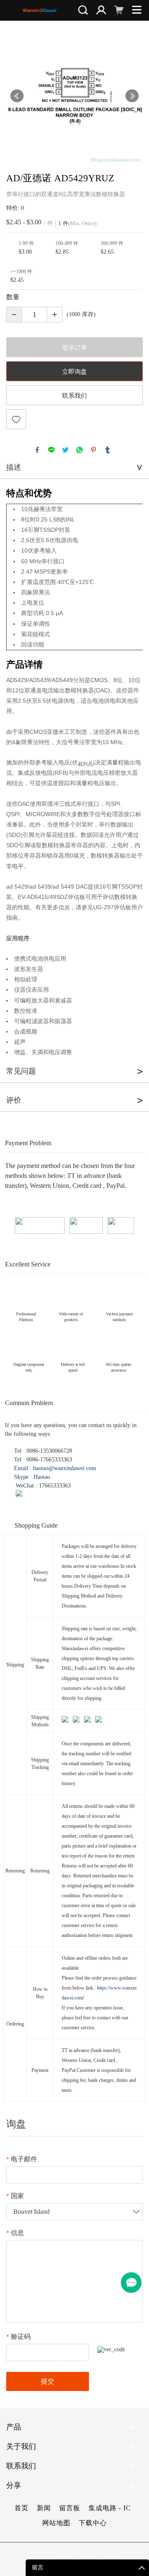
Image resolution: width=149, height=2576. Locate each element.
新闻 (44, 2508)
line (51, 450)
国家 (15, 2196)
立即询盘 (74, 372)
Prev (17, 96)
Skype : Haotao (32, 1477)
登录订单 (74, 348)
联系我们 (74, 396)
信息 (15, 2233)
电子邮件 (22, 2159)
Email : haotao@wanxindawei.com (55, 1468)
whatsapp (79, 450)
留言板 (70, 2508)
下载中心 (93, 2523)
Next (132, 96)
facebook (37, 450)
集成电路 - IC (110, 2508)
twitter (65, 450)
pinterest (94, 450)
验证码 (18, 2337)
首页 (22, 2508)
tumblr (108, 450)
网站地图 (56, 2523)
